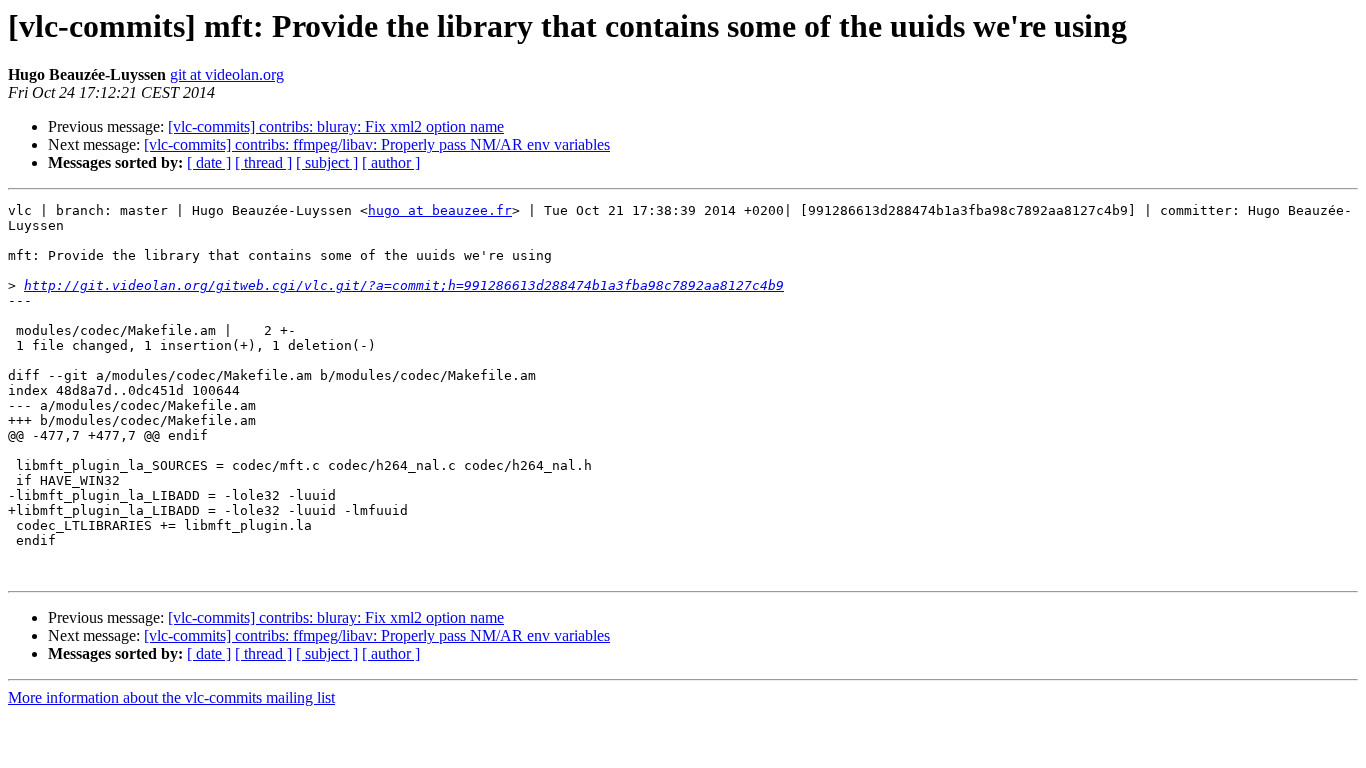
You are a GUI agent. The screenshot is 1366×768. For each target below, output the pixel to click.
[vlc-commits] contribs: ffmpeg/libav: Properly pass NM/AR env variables (377, 144)
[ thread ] (263, 162)
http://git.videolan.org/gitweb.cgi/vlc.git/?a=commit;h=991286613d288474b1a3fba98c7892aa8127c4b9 (404, 285)
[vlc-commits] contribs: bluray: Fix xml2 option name (336, 126)
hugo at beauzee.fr (440, 210)
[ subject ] (327, 162)
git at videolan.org (227, 74)
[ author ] (391, 162)
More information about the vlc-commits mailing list (171, 697)
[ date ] (209, 162)
